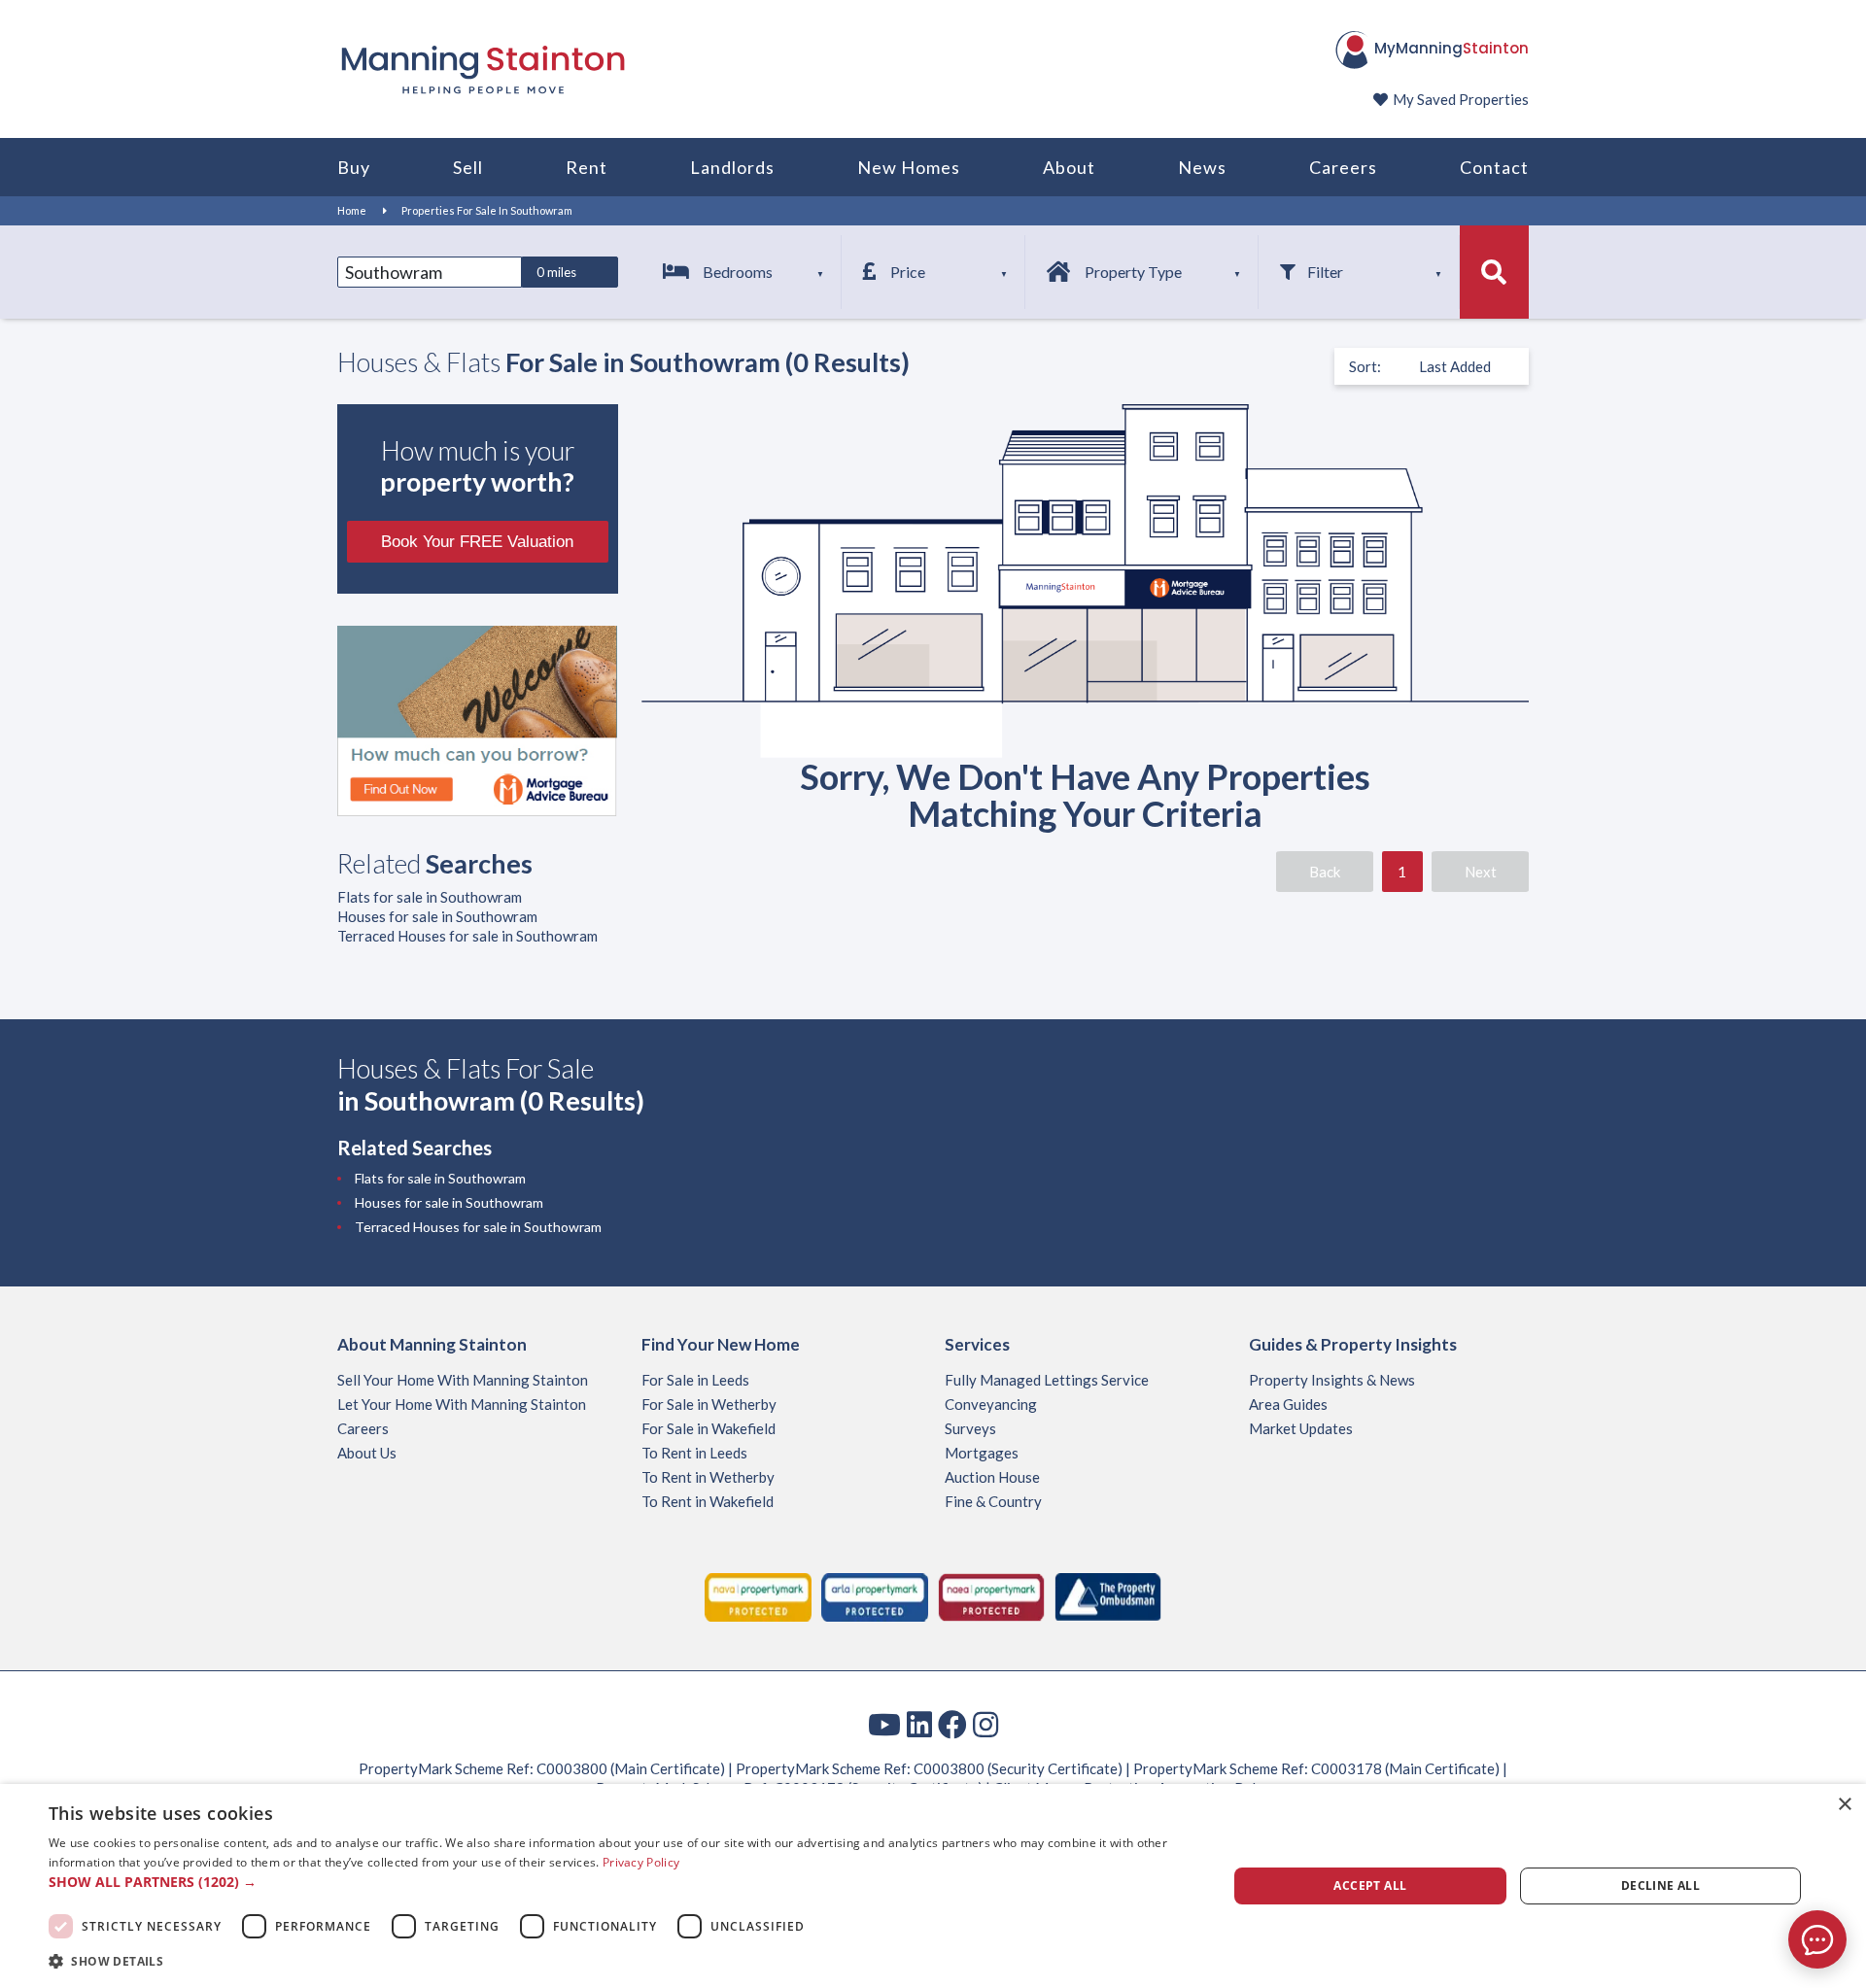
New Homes (909, 167)
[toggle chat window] (1817, 1939)
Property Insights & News (1332, 1380)
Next (1481, 872)
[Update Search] (1494, 272)
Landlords (732, 167)
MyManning (1451, 48)
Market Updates (1301, 1428)
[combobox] (430, 272)
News (1202, 167)
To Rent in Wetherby (708, 1477)
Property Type (1133, 272)
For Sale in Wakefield (708, 1428)
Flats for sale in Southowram (430, 897)
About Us (367, 1453)
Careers (1343, 167)
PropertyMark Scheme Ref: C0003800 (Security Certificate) (929, 1768)
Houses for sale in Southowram (437, 916)
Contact (1494, 167)
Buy (354, 167)
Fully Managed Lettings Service (1047, 1380)
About (1069, 167)
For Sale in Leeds (695, 1380)
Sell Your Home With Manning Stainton (463, 1380)
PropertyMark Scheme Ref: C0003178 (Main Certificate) (1316, 1768)
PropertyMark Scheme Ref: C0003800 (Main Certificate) (542, 1768)
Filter (1325, 272)
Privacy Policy (641, 1862)
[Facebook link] (952, 1724)
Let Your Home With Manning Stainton (462, 1404)
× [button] (1844, 1805)
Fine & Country (993, 1501)
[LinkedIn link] (919, 1724)
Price (908, 272)
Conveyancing (991, 1404)
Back (1325, 872)
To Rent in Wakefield (708, 1501)
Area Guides (1288, 1404)
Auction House (992, 1477)
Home (352, 210)
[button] (621, 1882)
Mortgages (982, 1453)
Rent (587, 167)
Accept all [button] (1370, 1885)
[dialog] (933, 1886)
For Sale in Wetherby (709, 1404)
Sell (468, 167)
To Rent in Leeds (694, 1453)
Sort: (1365, 366)
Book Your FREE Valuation (477, 542)
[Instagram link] (985, 1724)
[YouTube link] (884, 1724)
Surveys (970, 1428)
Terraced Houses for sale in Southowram (467, 936)
